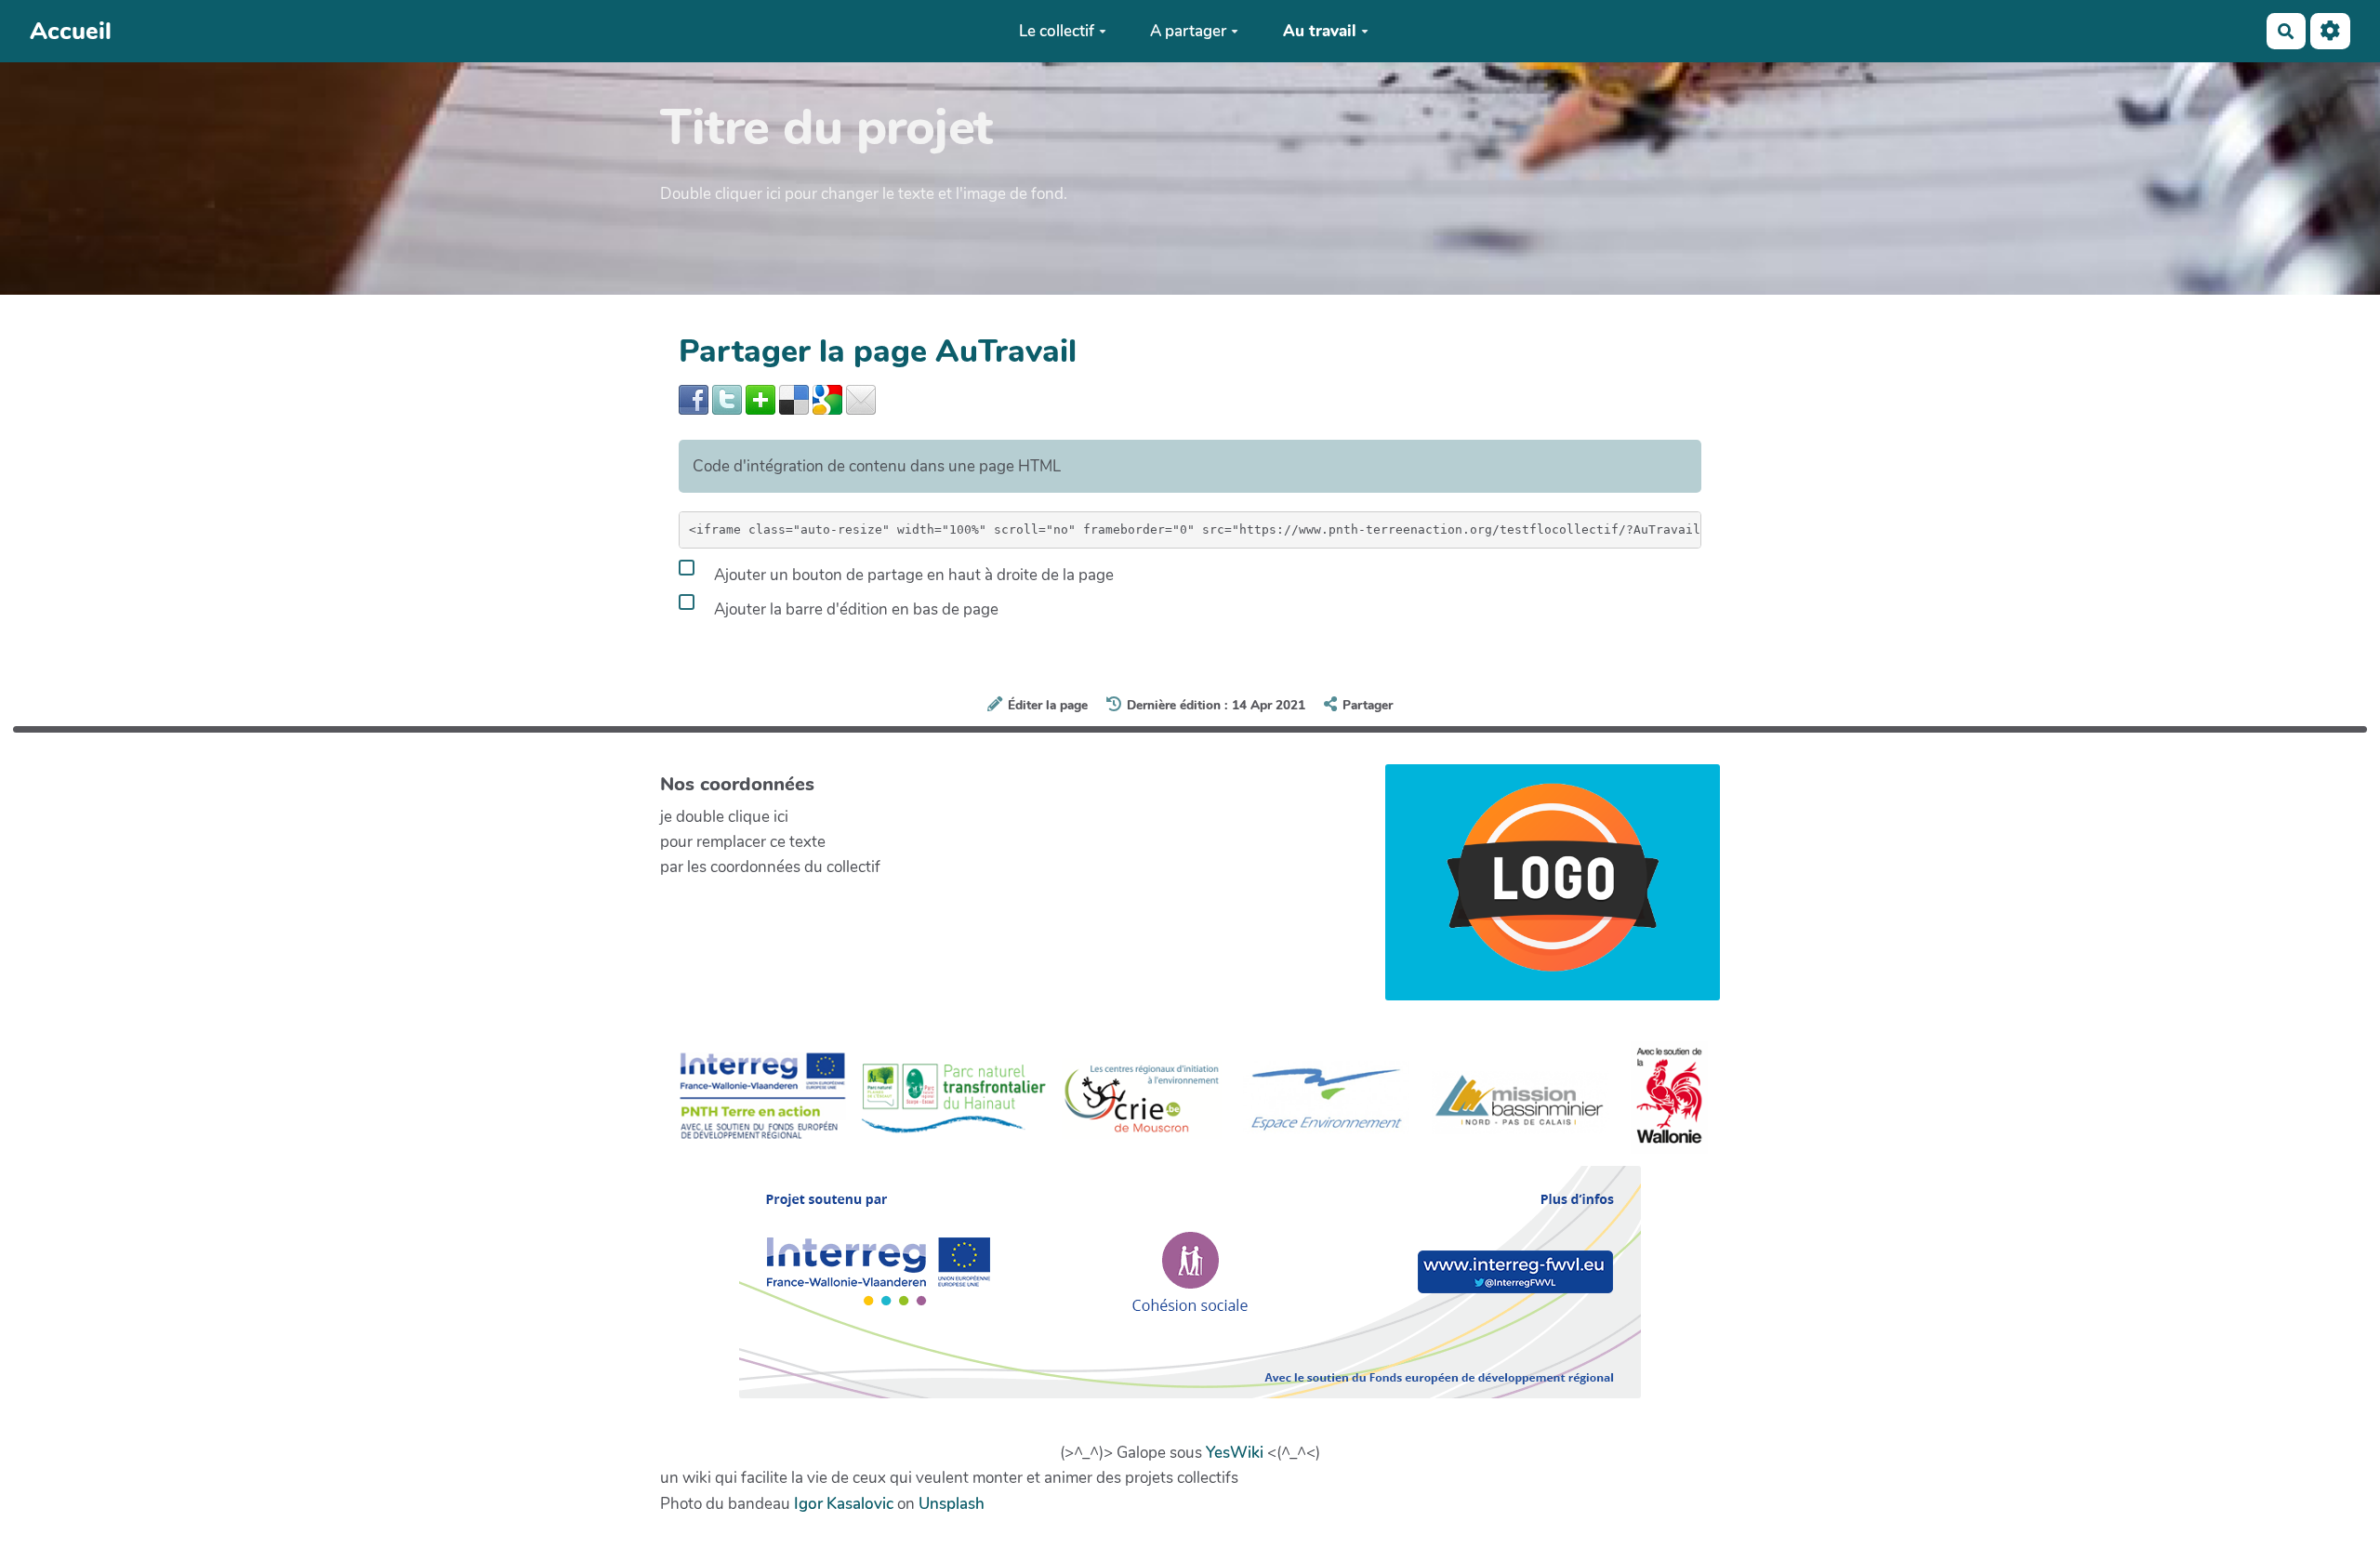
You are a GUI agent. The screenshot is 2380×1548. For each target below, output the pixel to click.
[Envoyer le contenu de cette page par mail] (861, 398)
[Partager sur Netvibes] (760, 398)
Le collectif (1057, 31)
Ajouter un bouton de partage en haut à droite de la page (912, 575)
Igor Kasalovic (844, 1504)
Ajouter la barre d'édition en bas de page (854, 609)
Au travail (1320, 31)
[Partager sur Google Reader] (827, 398)
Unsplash (952, 1504)
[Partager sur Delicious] (794, 398)
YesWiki (1235, 1453)
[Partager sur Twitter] (727, 398)
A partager (1188, 31)
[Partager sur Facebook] (694, 398)
